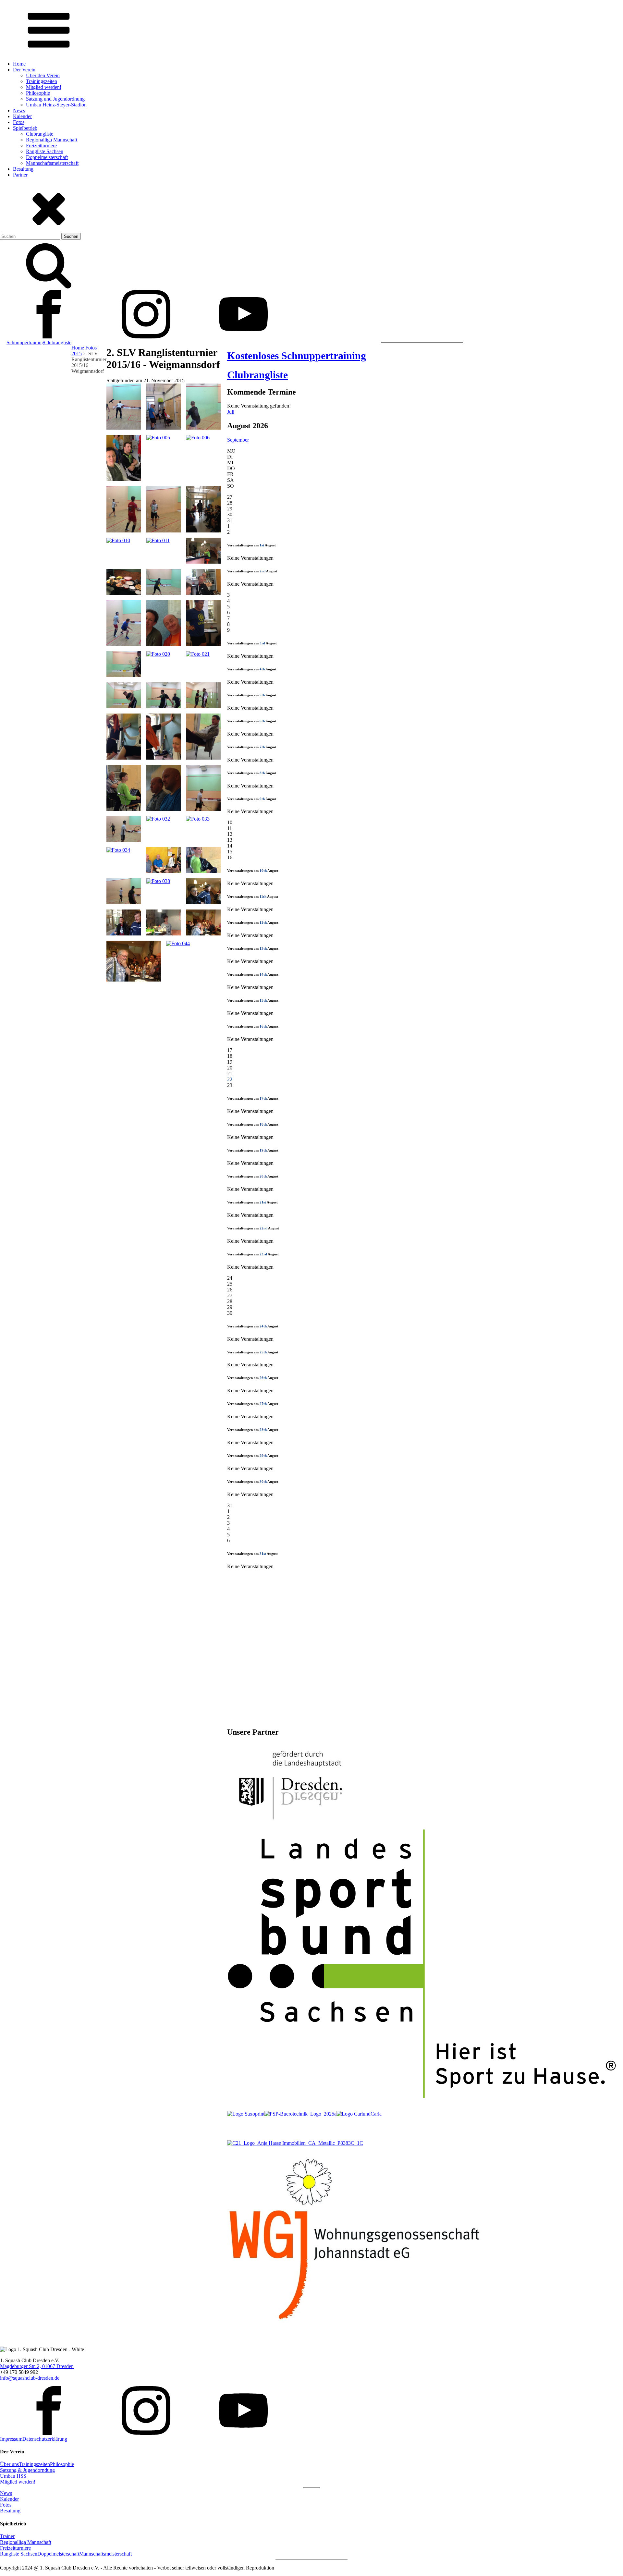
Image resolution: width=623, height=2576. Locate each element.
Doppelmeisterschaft (47, 157)
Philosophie (38, 93)
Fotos (19, 122)
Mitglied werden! (44, 87)
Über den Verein (43, 75)
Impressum (11, 2439)
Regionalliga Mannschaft (52, 140)
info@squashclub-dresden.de (30, 2378)
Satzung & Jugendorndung (27, 2470)
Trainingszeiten (42, 81)
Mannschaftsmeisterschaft (52, 163)
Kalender (22, 116)
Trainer (7, 2536)
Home (19, 64)
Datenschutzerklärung (45, 2439)
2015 (77, 354)
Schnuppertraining (25, 342)
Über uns (9, 2464)
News (19, 110)
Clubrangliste (40, 134)
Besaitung (23, 169)
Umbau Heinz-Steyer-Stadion (56, 105)
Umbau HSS (13, 2476)
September (238, 440)
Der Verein (24, 70)
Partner (20, 175)
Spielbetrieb (25, 128)
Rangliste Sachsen (45, 151)
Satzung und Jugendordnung (55, 99)
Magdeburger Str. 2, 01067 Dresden (37, 2366)
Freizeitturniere (41, 146)
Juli (231, 412)
